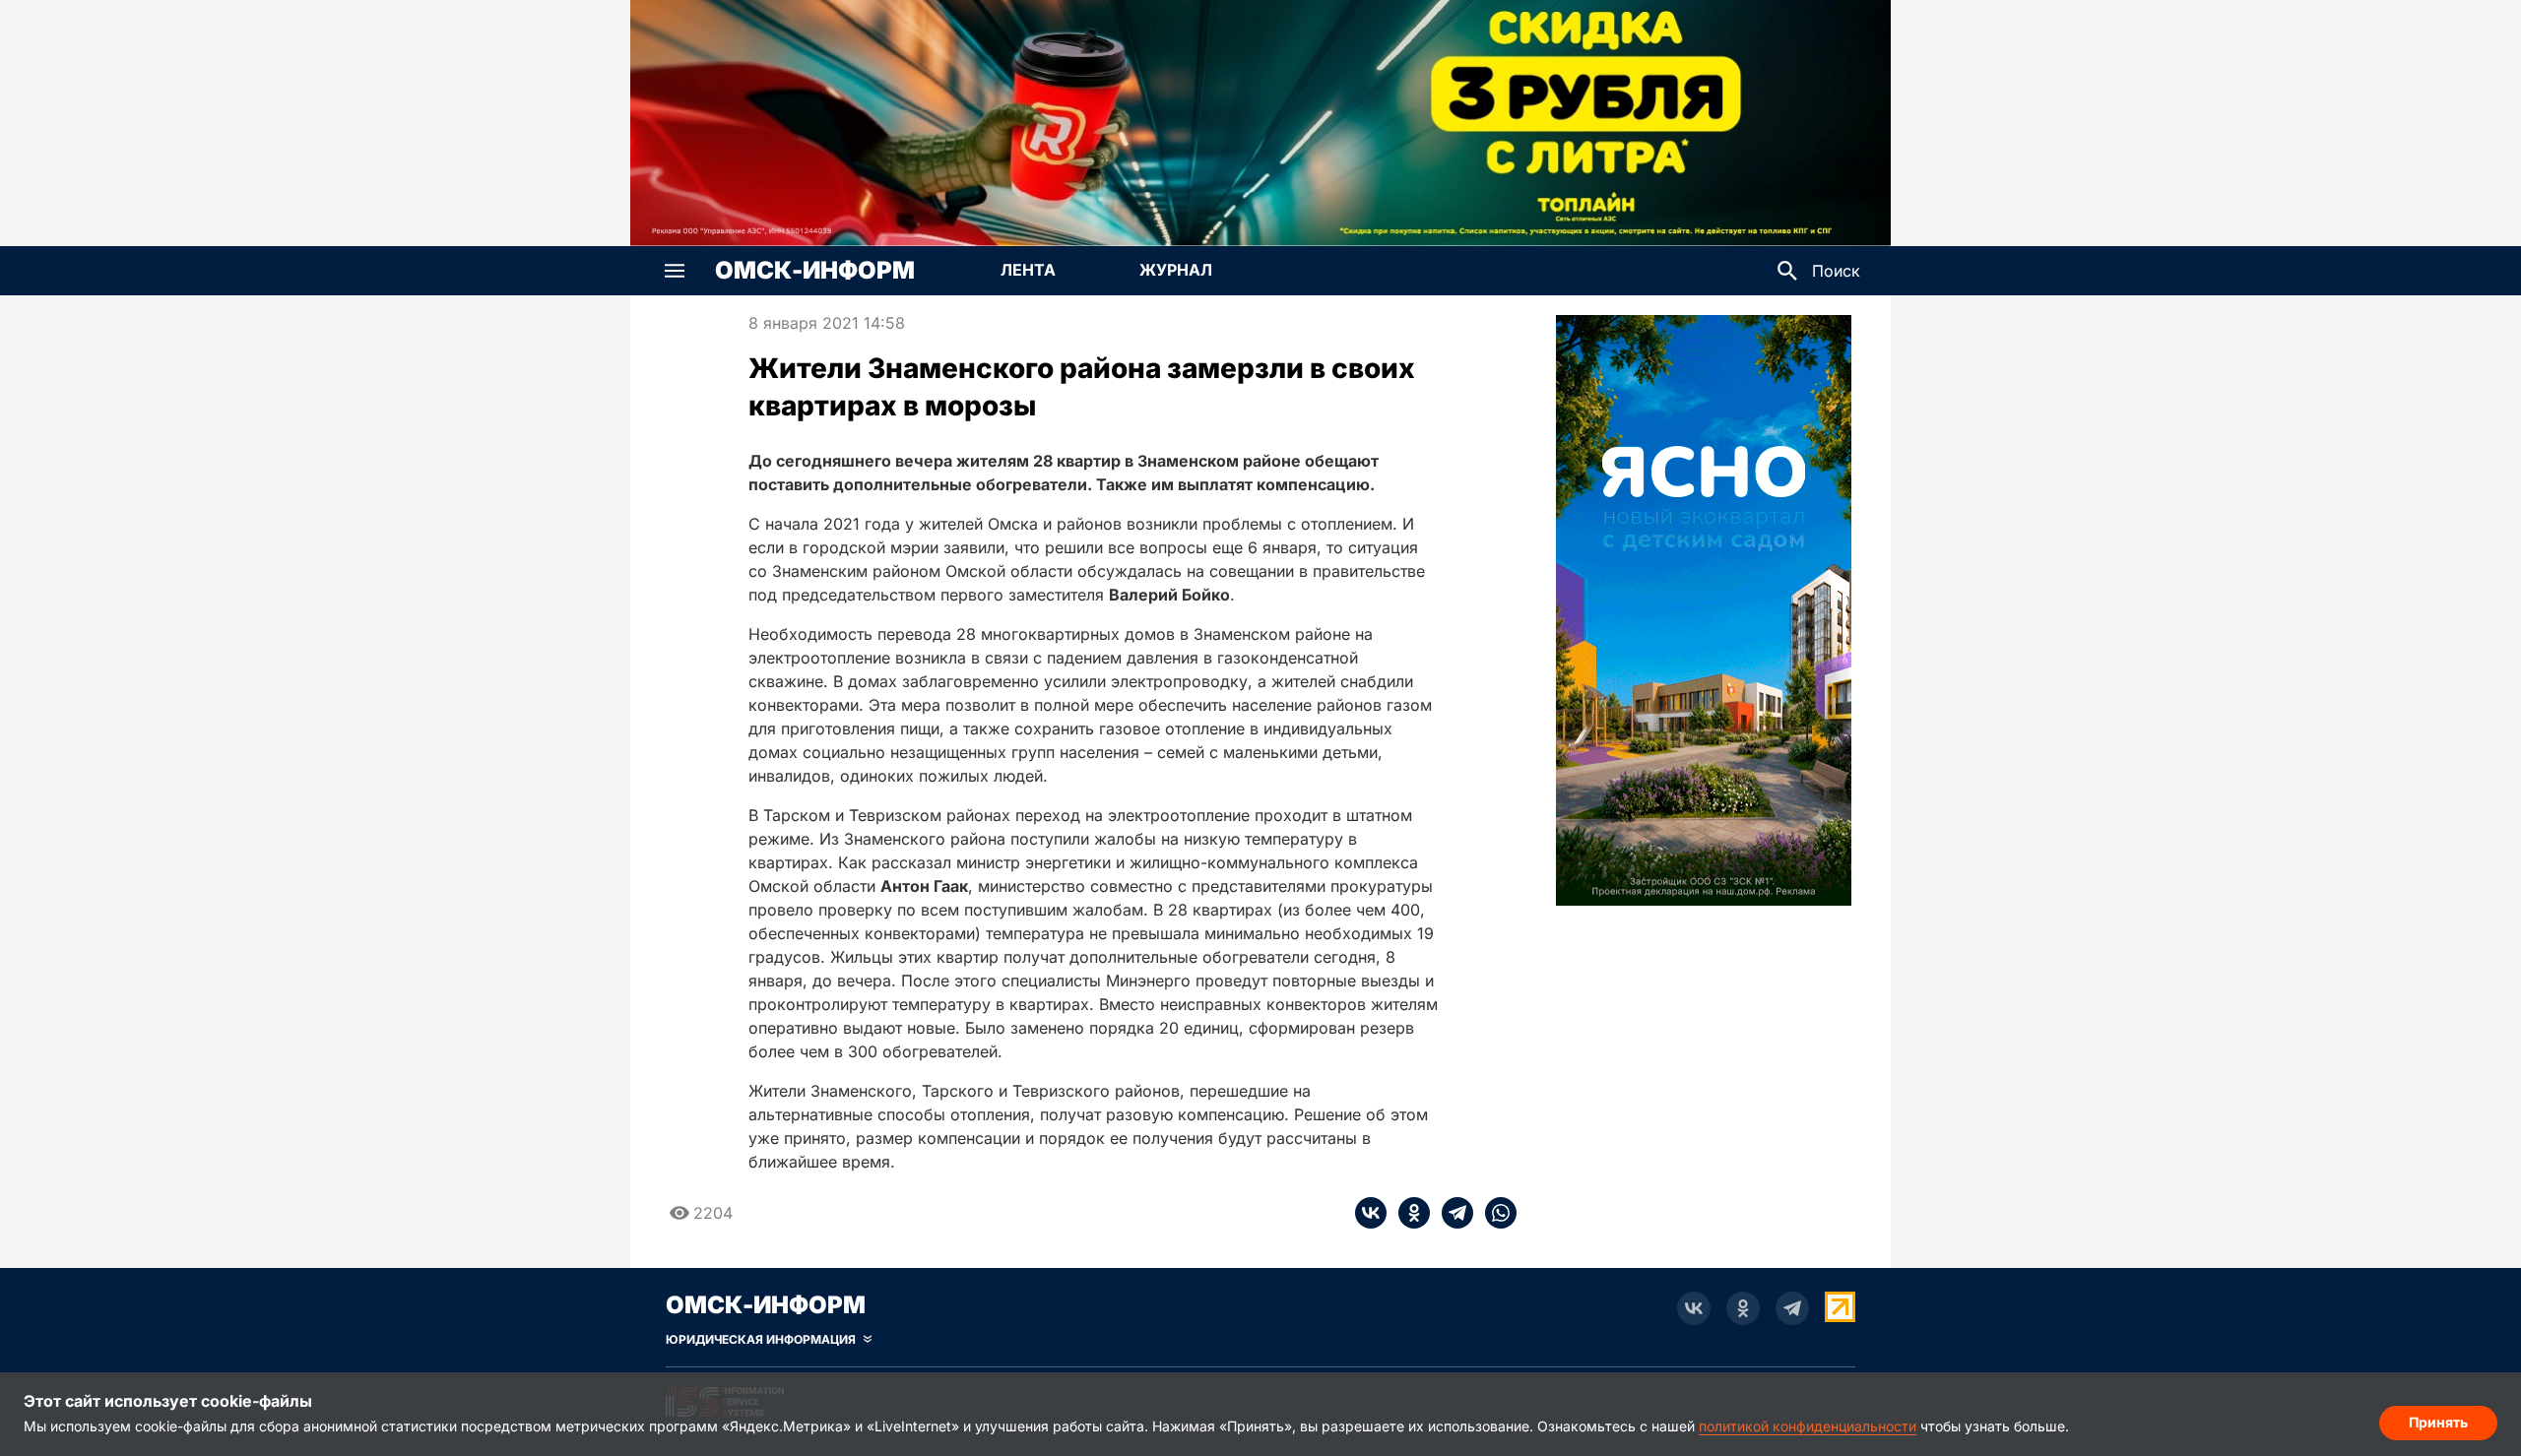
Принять (2438, 1422)
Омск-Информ (815, 271)
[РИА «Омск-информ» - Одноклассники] (1743, 1308)
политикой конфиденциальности (1808, 1426)
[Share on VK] (1371, 1213)
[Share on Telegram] (1452, 1213)
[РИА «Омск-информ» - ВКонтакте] (1694, 1308)
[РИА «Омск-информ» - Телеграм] (1792, 1308)
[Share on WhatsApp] (1495, 1213)
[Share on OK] (1408, 1213)
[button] (675, 271)
